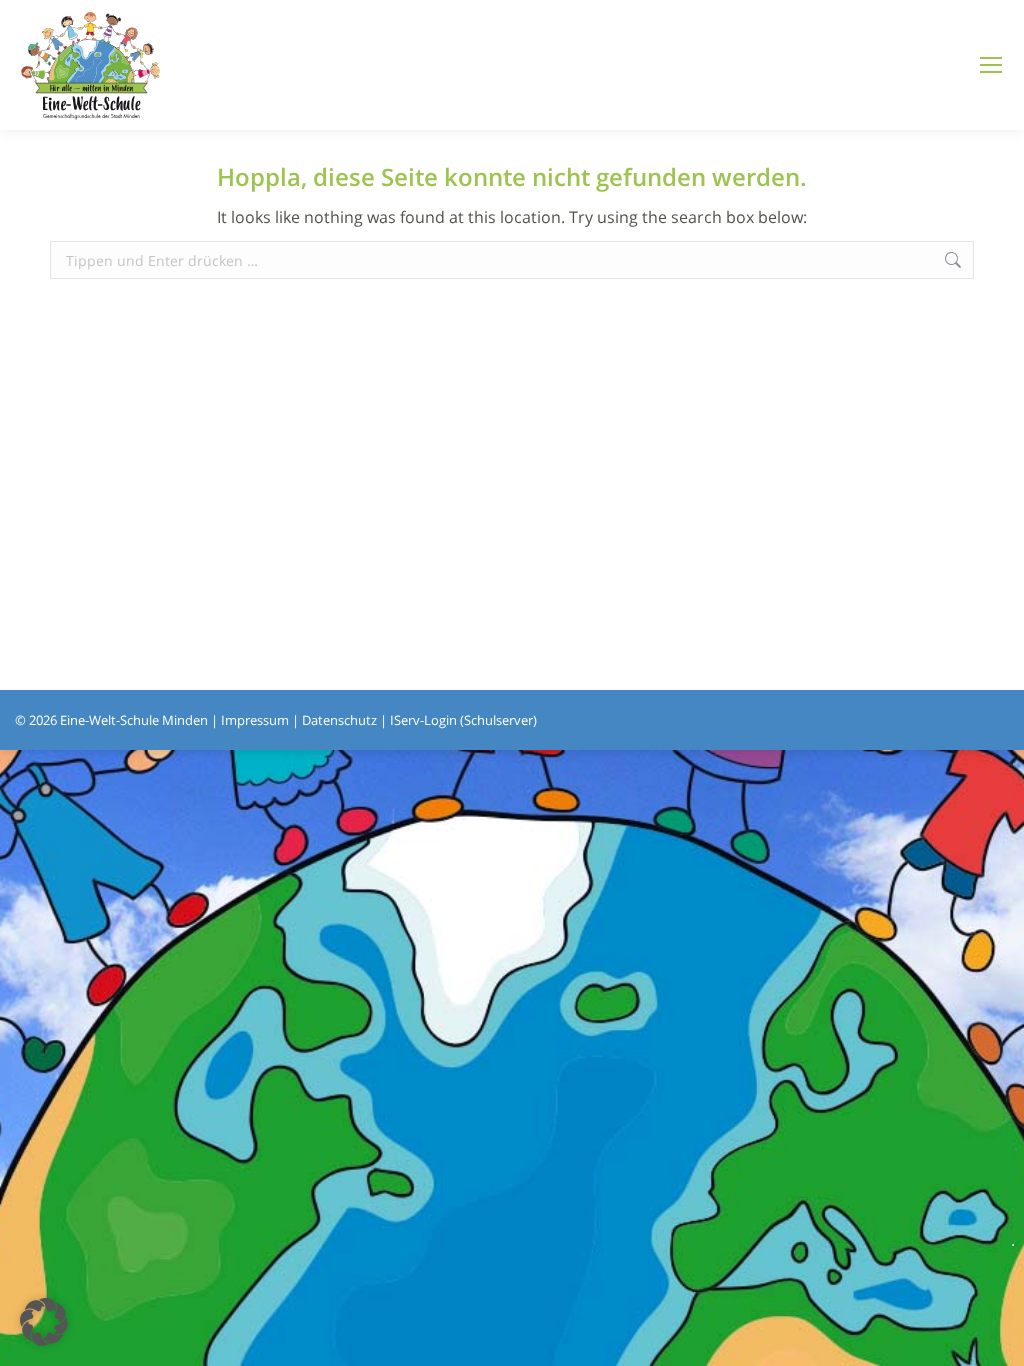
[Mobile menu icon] (991, 65)
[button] (44, 1322)
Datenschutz (339, 720)
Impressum (255, 720)
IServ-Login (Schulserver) (463, 720)
